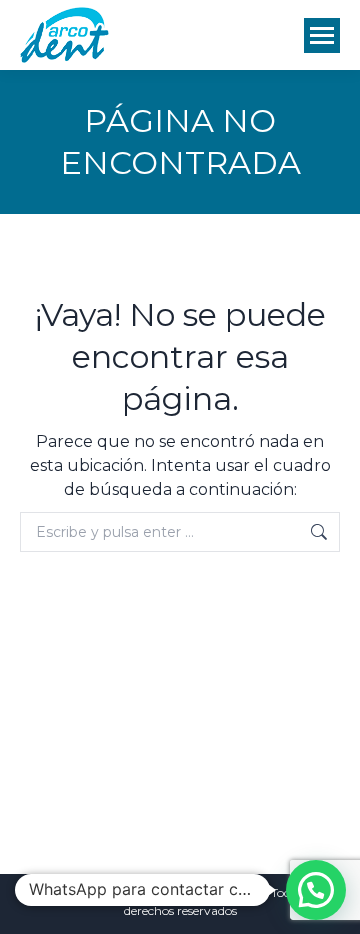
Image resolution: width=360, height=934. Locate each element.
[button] (316, 890)
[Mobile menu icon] (322, 35)
